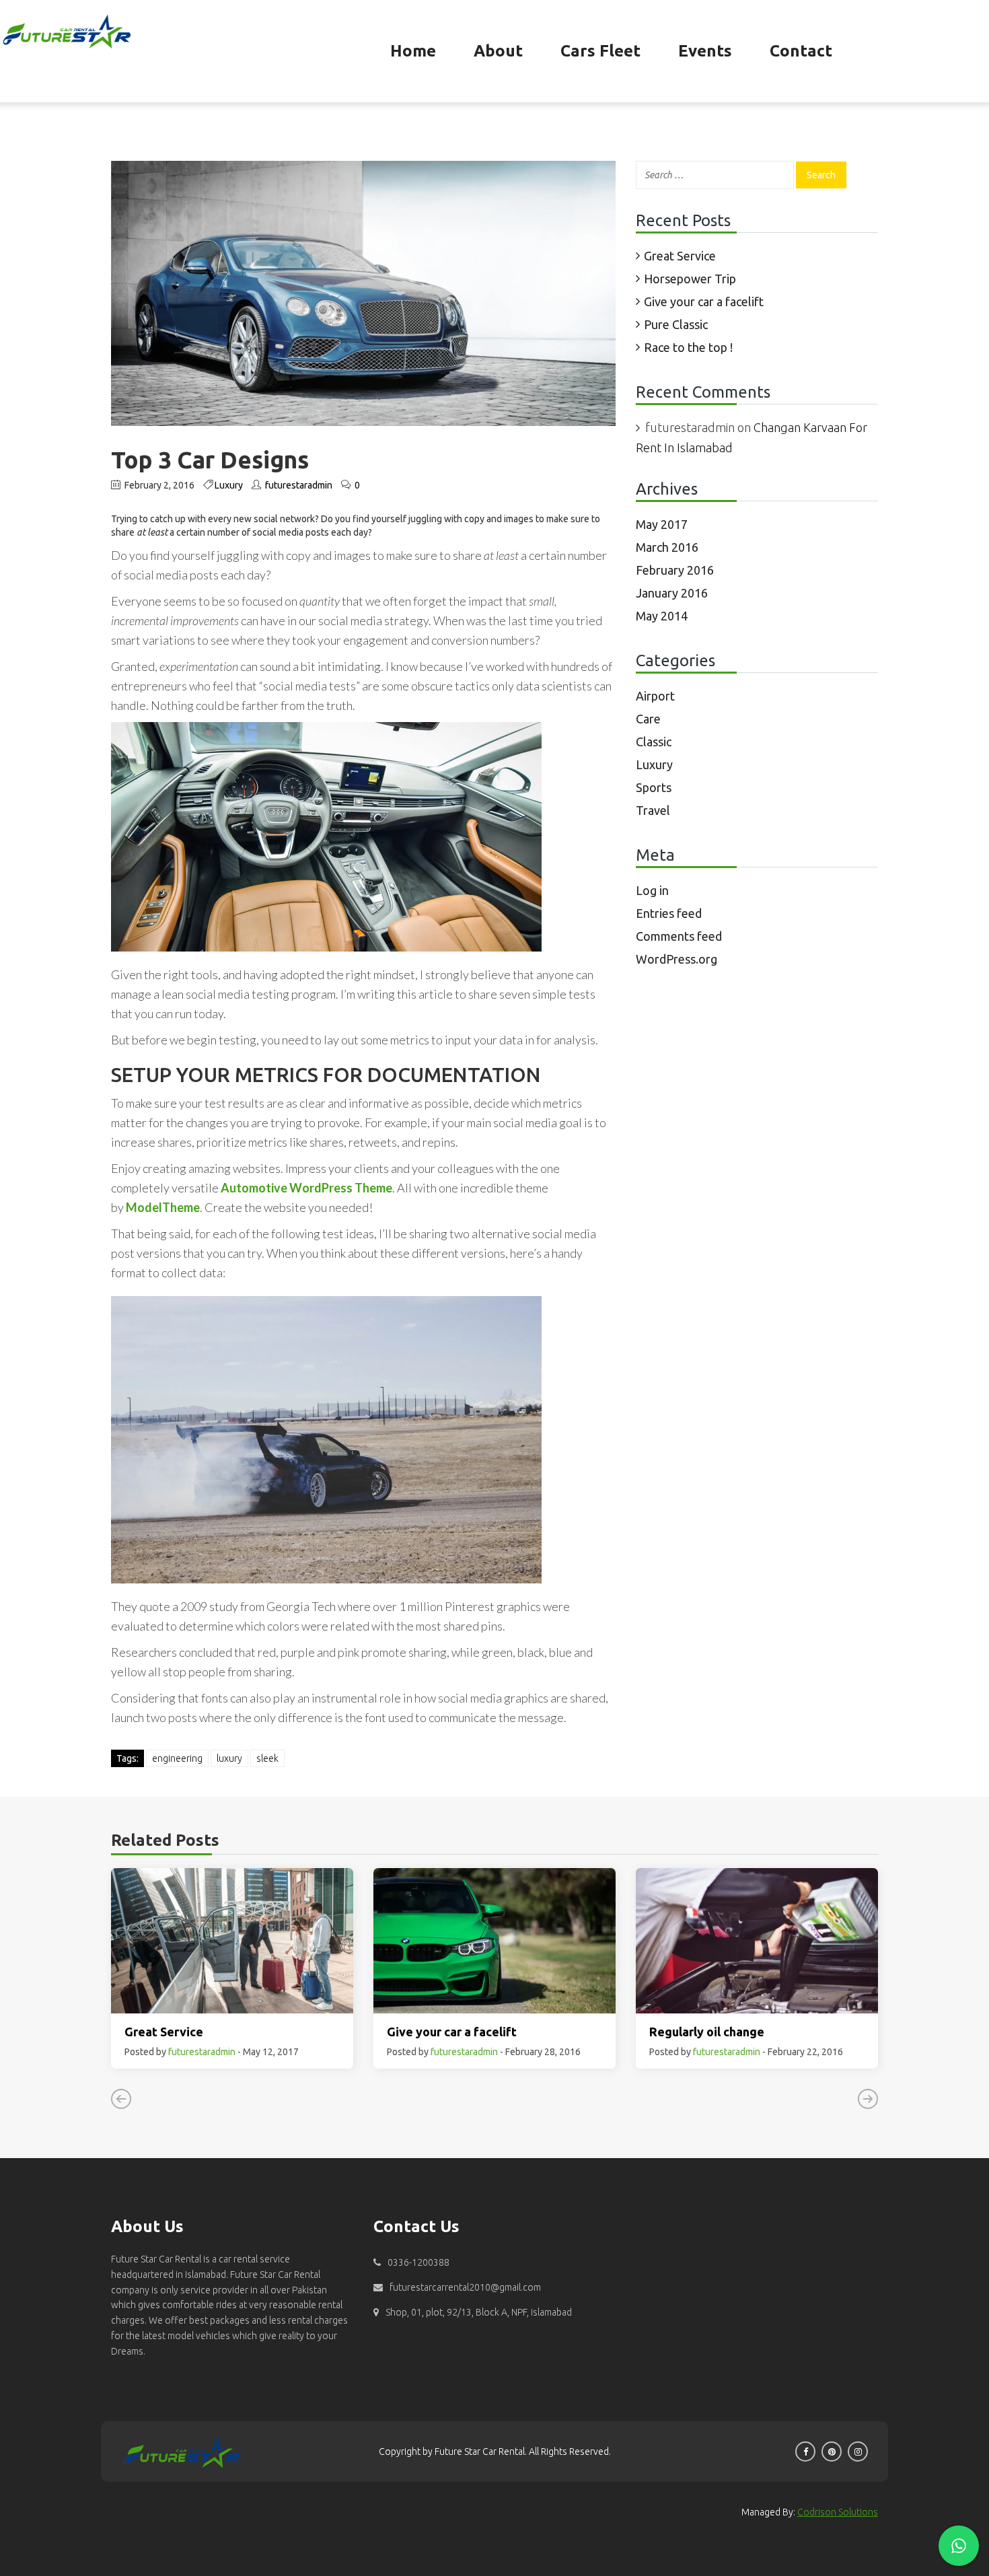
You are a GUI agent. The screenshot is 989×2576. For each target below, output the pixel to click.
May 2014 (662, 616)
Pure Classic (676, 324)
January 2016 (672, 593)
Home (413, 51)
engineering (177, 1758)
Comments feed (679, 936)
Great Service (680, 256)
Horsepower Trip (690, 279)
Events (705, 51)
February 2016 (675, 570)
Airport (655, 696)
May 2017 (662, 524)
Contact (801, 51)
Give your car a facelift (704, 301)
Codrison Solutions (838, 2512)
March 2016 (667, 547)
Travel (653, 810)
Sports (654, 787)
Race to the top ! (688, 347)
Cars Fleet (600, 51)
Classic (654, 742)
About (498, 51)
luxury (229, 1758)
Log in (652, 890)
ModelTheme (163, 1207)
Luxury (229, 485)
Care (648, 719)
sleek (267, 1758)
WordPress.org (676, 959)
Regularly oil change (707, 2032)
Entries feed (669, 913)
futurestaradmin (299, 485)
